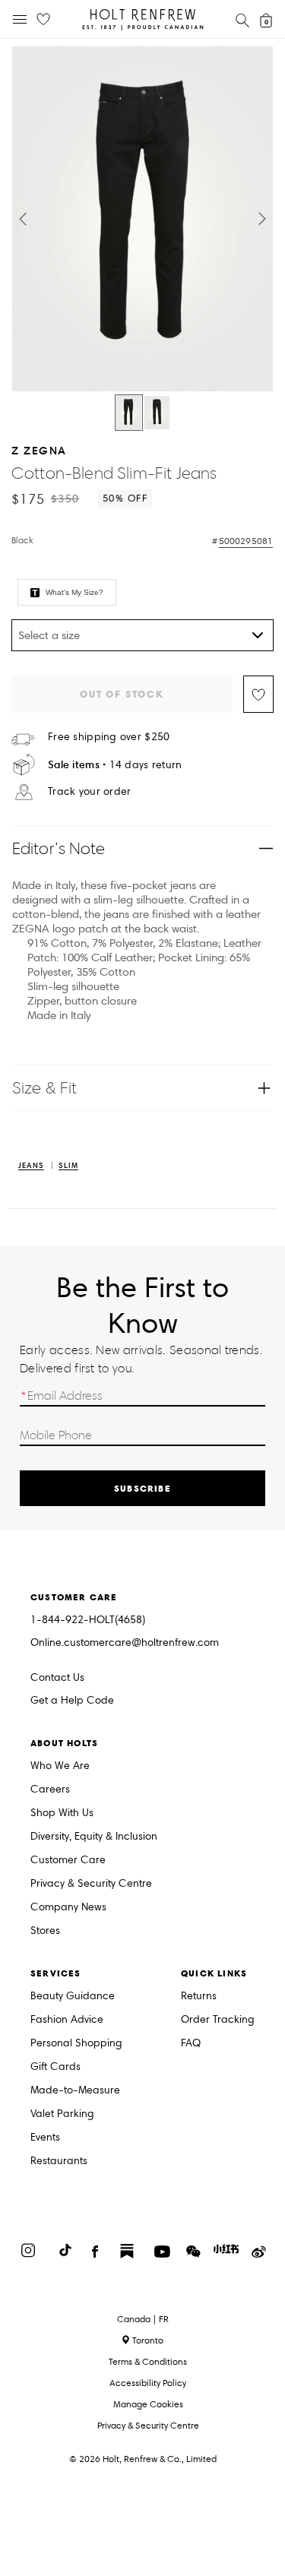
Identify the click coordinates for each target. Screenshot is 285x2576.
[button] (23, 219)
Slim (68, 1166)
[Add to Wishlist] (258, 694)
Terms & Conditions (148, 2361)
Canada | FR (143, 2319)
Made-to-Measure (75, 2091)
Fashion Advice (67, 2020)
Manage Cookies (148, 2404)
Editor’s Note (59, 848)
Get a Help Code (72, 1701)
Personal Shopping (76, 2044)
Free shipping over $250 (109, 737)
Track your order (89, 792)
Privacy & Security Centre (91, 1884)
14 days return (115, 765)
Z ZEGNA (39, 450)
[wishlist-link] (43, 20)
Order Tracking (218, 2020)
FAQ (191, 2044)
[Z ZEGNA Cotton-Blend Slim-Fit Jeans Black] (129, 413)
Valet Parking (62, 2114)
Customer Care (68, 1861)
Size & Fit (44, 1088)
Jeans (31, 1166)
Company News (68, 1908)
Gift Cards (55, 2067)
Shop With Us (62, 1813)
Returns (199, 1997)
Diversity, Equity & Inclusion (94, 1837)
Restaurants (59, 2161)
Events (45, 2138)
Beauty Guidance (73, 1997)
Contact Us (57, 1677)
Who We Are (60, 1766)
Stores (45, 1931)
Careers (50, 1790)
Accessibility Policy (148, 2383)
